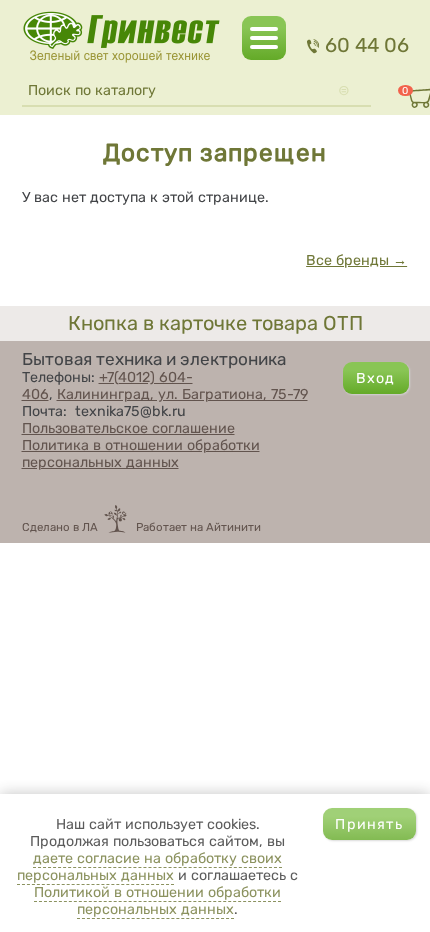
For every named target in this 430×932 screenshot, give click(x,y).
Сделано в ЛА (60, 527)
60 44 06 (366, 45)
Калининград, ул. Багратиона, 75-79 (182, 394)
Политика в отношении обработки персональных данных (141, 454)
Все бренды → (356, 260)
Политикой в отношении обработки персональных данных (157, 901)
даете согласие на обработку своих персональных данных (149, 867)
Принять (368, 824)
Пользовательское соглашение (128, 428)
